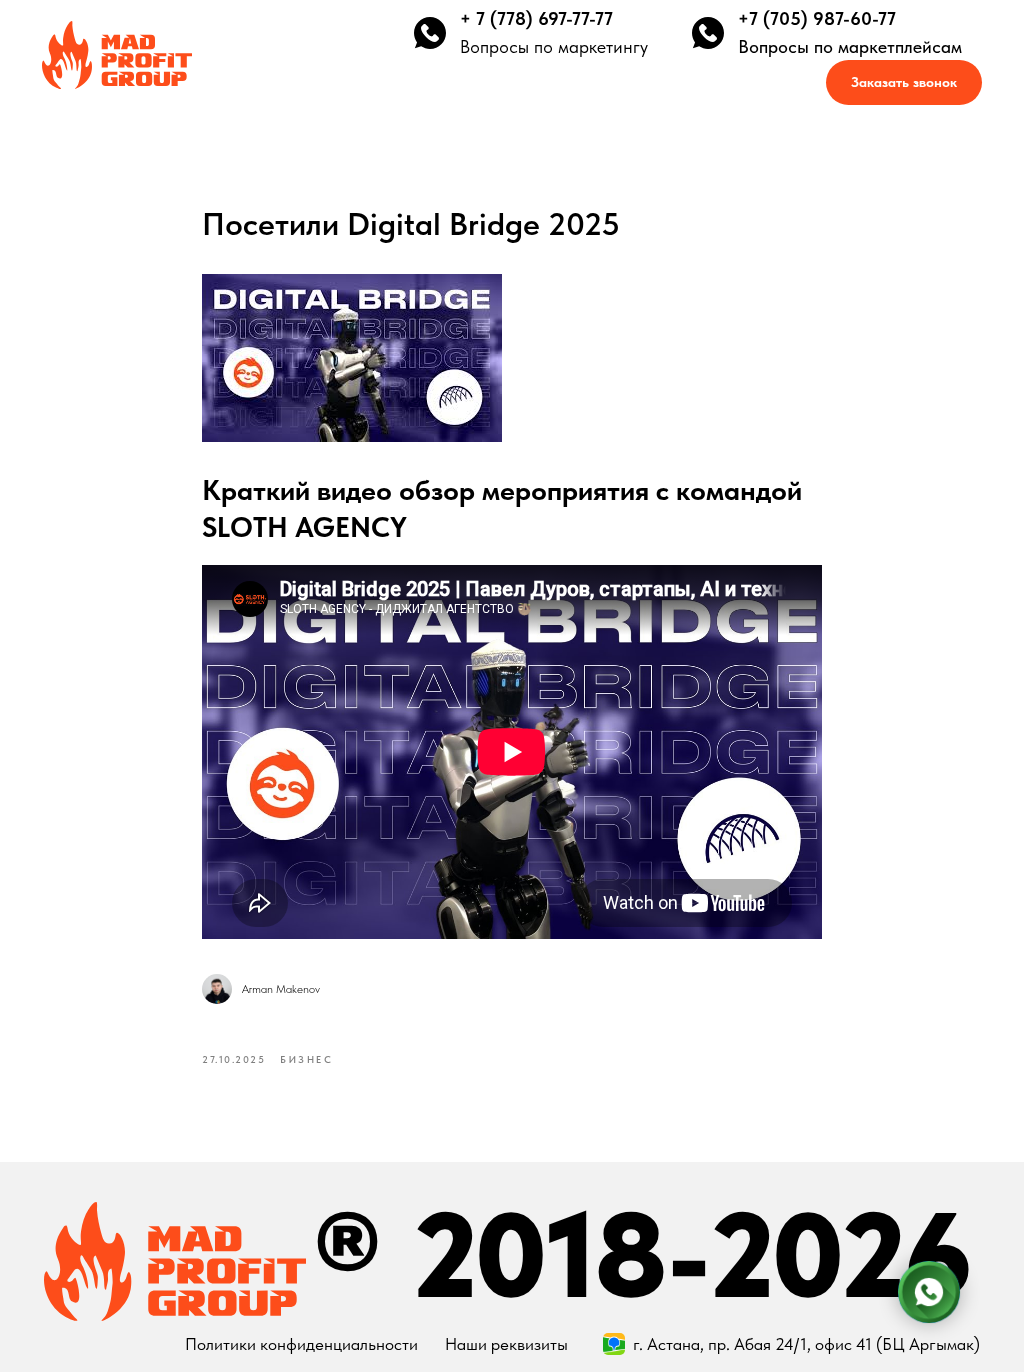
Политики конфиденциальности (301, 1344)
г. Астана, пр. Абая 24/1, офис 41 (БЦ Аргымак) (806, 1344)
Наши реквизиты (506, 1344)
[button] (904, 82)
